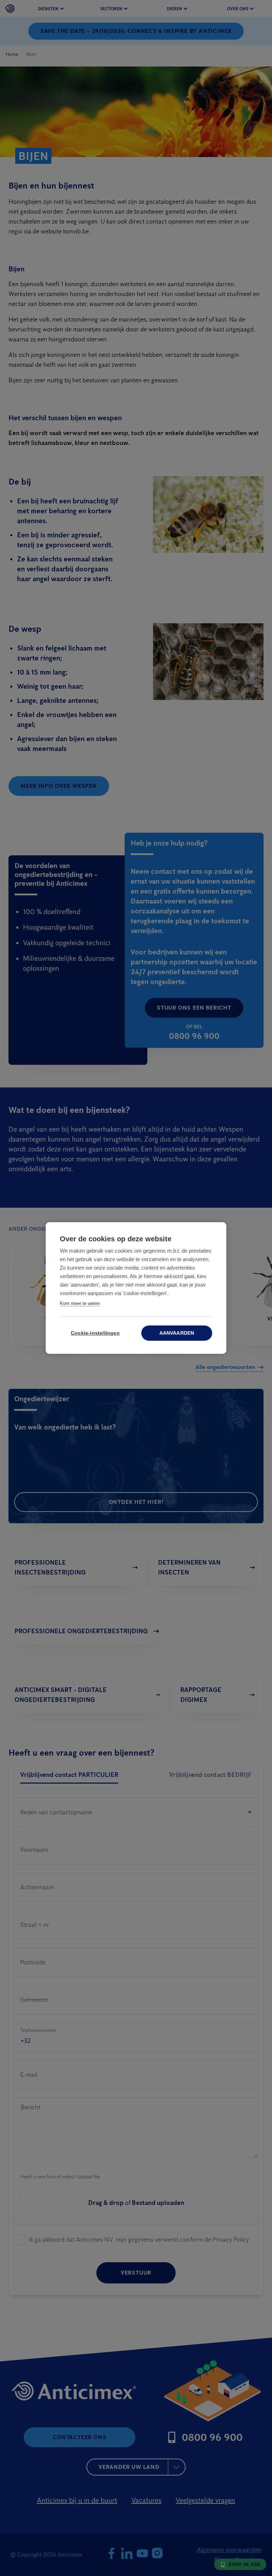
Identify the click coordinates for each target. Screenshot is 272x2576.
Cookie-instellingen (95, 1333)
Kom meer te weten (80, 1303)
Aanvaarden (177, 1333)
